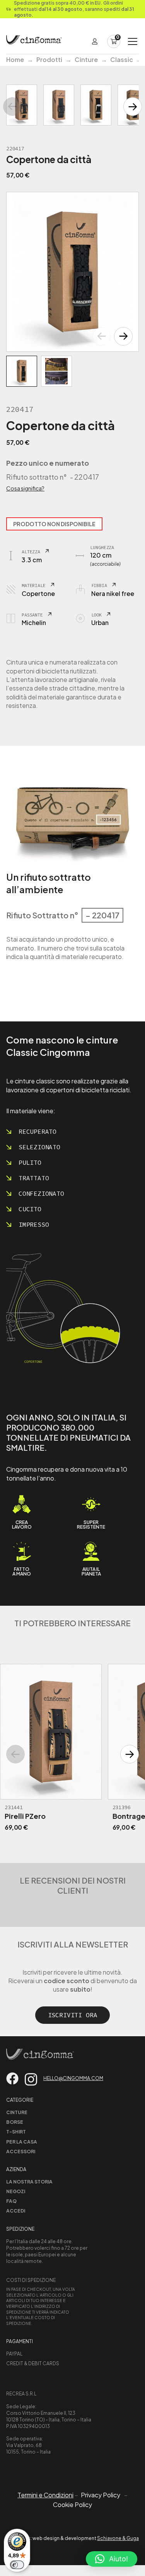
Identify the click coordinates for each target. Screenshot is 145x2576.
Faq (11, 2201)
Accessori (21, 2152)
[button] (123, 336)
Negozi (16, 2191)
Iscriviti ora (73, 2015)
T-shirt (16, 2132)
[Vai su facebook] (12, 2078)
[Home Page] (34, 41)
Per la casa (22, 2142)
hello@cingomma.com (73, 2078)
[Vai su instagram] (31, 2079)
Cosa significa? (25, 488)
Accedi (16, 2211)
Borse (15, 2122)
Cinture (86, 59)
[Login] (95, 41)
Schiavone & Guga (118, 2538)
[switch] (17, 2565)
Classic (122, 59)
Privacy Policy (101, 2495)
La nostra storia (29, 2182)
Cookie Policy (72, 2505)
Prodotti (49, 59)
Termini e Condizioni (45, 2495)
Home (15, 59)
